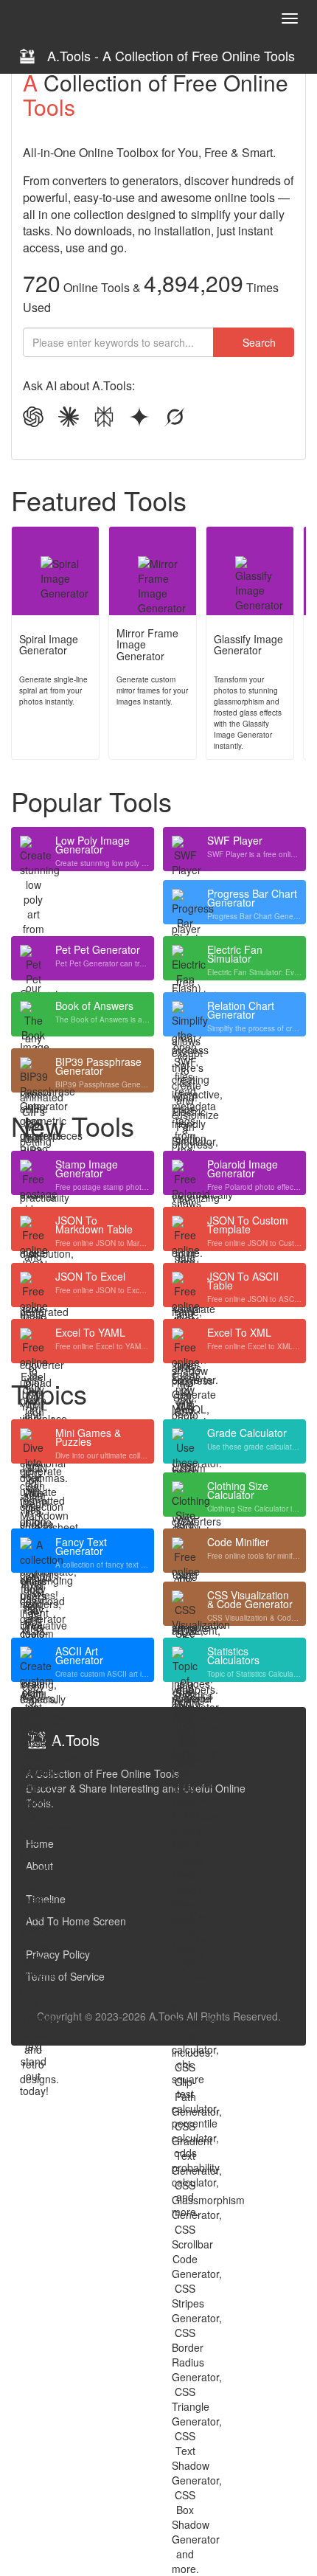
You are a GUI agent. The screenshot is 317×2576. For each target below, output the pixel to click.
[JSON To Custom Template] (185, 1229)
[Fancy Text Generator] (33, 1551)
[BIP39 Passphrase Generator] (33, 1070)
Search (258, 342)
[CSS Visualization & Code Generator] (185, 1604)
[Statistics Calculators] (185, 1660)
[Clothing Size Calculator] (185, 1495)
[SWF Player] (185, 849)
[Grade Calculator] (185, 1441)
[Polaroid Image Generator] (185, 1173)
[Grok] (175, 418)
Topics (49, 1393)
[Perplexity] (104, 418)
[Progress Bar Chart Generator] (185, 902)
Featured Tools (99, 500)
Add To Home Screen (76, 1921)
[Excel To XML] (185, 1341)
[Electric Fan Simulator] (185, 958)
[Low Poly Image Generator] (33, 849)
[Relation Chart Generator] (185, 1014)
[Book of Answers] (33, 1014)
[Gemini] (139, 418)
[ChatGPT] (33, 418)
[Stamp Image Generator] (33, 1173)
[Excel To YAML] (33, 1341)
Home (40, 1843)
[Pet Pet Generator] (33, 958)
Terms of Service (65, 1976)
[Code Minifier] (185, 1551)
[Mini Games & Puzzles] (33, 1441)
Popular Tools (91, 801)
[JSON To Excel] (33, 1285)
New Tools (73, 1126)
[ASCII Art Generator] (33, 1660)
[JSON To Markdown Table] (33, 1229)
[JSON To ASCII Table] (185, 1285)
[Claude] (69, 418)
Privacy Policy (58, 1954)
